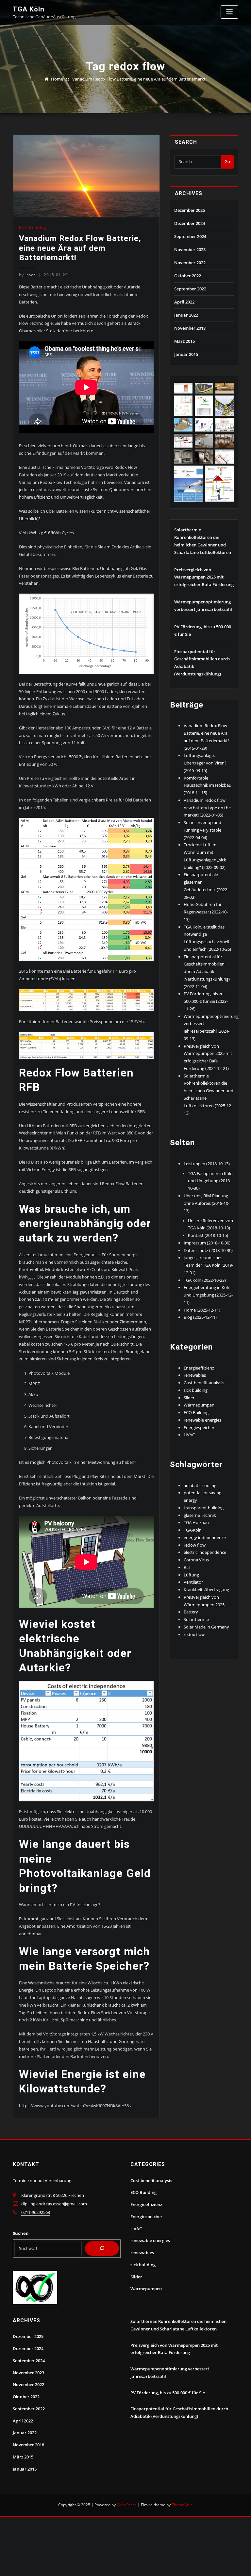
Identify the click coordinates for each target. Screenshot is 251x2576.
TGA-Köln (193, 1530)
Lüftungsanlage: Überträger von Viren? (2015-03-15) (205, 763)
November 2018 (190, 328)
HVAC (189, 1435)
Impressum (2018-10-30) (207, 1243)
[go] (102, 2249)
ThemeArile (182, 2505)
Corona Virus (196, 1560)
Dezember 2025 (190, 210)
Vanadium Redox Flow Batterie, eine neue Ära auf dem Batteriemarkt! (139, 79)
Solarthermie (196, 1619)
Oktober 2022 (188, 276)
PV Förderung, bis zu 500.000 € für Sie (168, 2393)
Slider (189, 1398)
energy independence (205, 1537)
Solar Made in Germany (206, 1627)
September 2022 (190, 289)
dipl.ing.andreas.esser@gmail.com (54, 2204)
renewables (195, 1375)
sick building (196, 1390)
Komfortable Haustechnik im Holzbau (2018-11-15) (208, 785)
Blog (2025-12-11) (200, 1317)
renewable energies (202, 1420)
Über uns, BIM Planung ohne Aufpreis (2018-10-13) (207, 1203)
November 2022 (190, 263)
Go (227, 161)
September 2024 (190, 236)
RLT (187, 1567)
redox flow (194, 1634)
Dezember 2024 (190, 223)
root (27, 275)
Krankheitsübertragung (206, 1590)
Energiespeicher (199, 1427)
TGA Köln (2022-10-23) (205, 1280)
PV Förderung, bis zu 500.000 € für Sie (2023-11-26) (206, 1001)
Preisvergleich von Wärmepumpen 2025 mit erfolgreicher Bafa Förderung (204, 577)
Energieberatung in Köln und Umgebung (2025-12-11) (208, 1295)
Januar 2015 (186, 354)
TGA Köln (29, 9)
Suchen (21, 2233)
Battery (191, 1612)
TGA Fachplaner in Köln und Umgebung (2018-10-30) (210, 1181)
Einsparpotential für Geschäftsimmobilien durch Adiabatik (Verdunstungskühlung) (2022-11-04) (207, 972)
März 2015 (184, 341)
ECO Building (33, 227)
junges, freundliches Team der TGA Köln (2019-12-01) (209, 1265)
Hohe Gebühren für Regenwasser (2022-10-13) (206, 912)
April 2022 (184, 302)
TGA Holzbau (196, 1522)
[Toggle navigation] (229, 12)
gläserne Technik (200, 1515)
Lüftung (191, 1575)
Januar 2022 (186, 315)
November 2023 (190, 249)
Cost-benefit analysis (204, 1383)
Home (57, 79)
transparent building (204, 1508)
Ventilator (193, 1582)
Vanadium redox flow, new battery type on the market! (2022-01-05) (207, 808)
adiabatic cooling (200, 1485)
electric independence (205, 1552)
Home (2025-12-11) (202, 1310)
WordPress (127, 2505)
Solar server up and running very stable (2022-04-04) (202, 830)
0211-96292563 (36, 2212)
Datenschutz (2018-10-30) (208, 1250)
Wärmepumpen (199, 1405)
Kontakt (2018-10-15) (208, 1235)
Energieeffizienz (199, 1368)
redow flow (195, 1545)
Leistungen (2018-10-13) (207, 1164)
